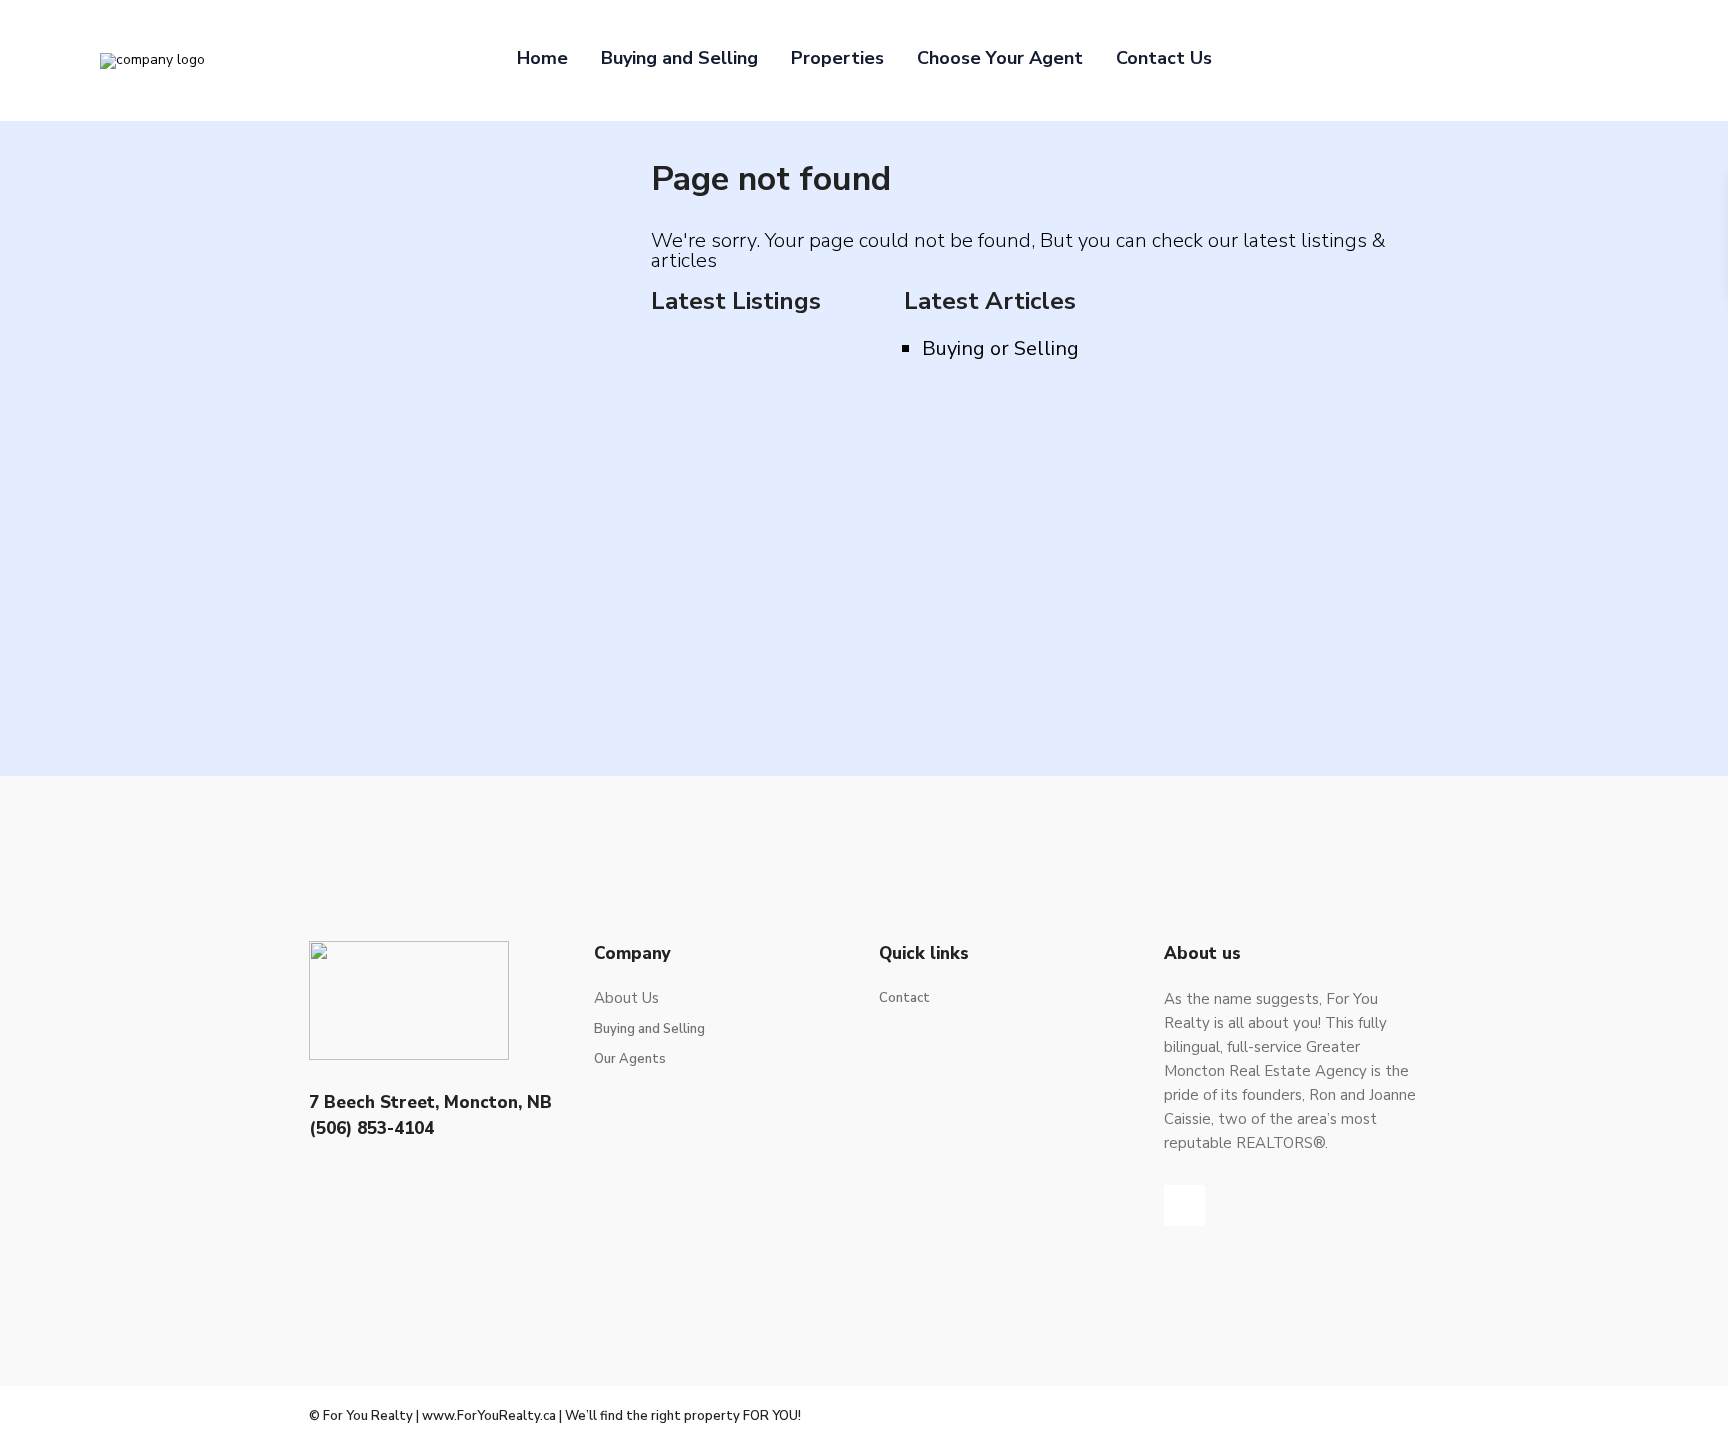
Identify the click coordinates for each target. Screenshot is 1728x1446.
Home (542, 58)
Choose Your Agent (1000, 58)
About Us (626, 998)
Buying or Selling (1000, 348)
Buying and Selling (679, 58)
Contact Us (1164, 58)
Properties (837, 58)
